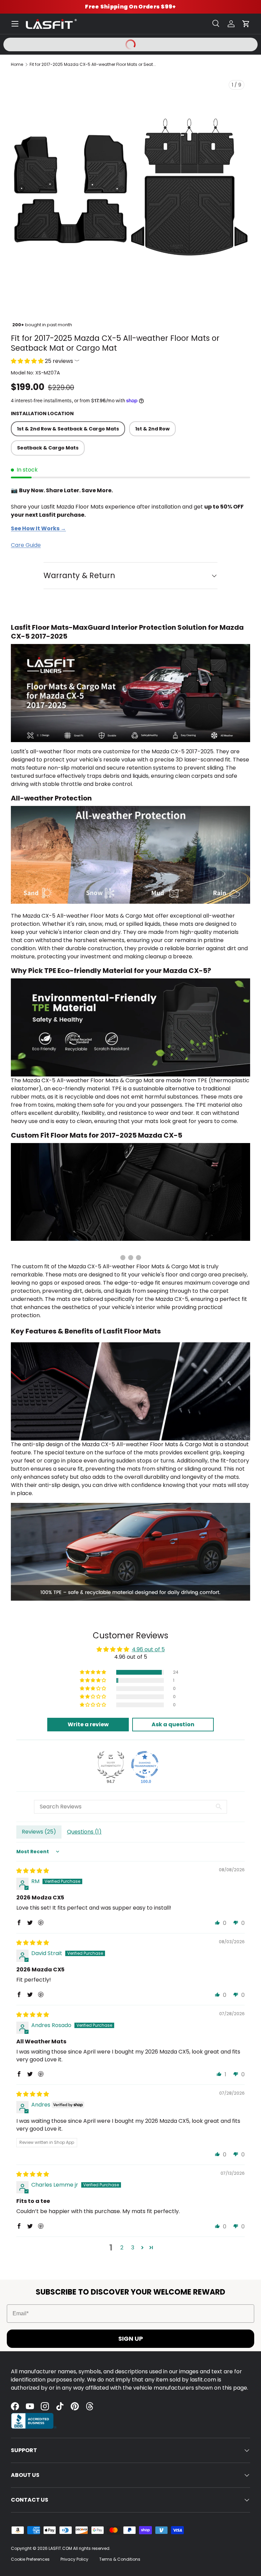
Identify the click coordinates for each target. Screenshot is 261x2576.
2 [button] (122, 2248)
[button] (246, 24)
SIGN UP (131, 2339)
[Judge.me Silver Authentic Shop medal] (111, 1765)
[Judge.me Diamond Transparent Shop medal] (145, 1765)
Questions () (84, 1832)
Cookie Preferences (30, 2559)
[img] (33, 1871)
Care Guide (26, 545)
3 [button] (133, 2248)
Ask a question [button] (173, 1724)
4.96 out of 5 (148, 1649)
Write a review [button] (88, 1724)
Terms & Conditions (120, 2559)
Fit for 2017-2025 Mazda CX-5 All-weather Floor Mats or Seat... (93, 64)
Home (17, 64)
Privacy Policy (74, 2559)
